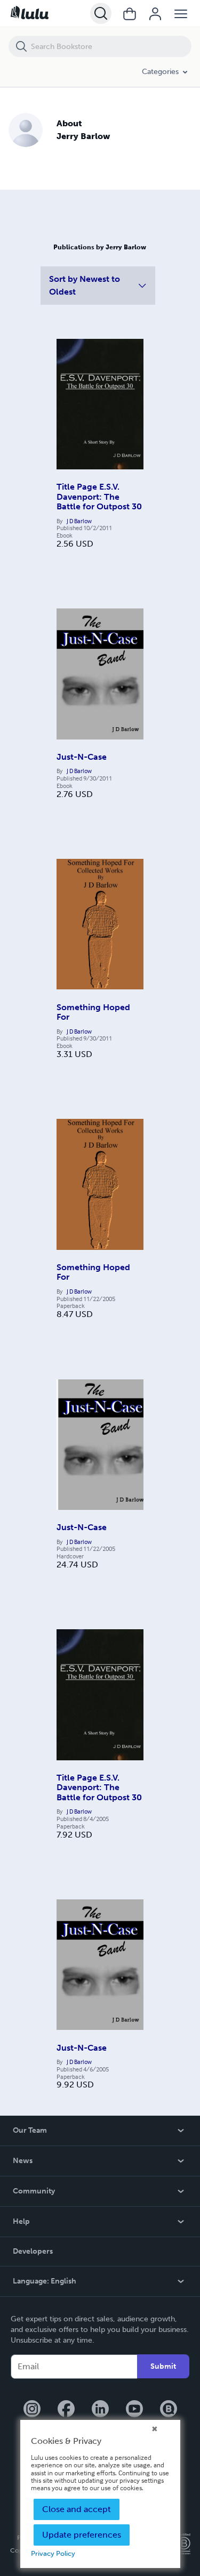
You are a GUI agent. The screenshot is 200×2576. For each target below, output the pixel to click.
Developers (33, 2251)
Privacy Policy (53, 2553)
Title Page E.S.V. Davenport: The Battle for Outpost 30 (99, 497)
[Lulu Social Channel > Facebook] (66, 2410)
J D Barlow (79, 521)
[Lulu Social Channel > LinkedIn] (100, 2410)
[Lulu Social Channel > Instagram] (32, 2410)
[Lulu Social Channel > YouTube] (134, 2410)
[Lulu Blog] (169, 2410)
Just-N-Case (82, 757)
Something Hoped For (93, 1012)
